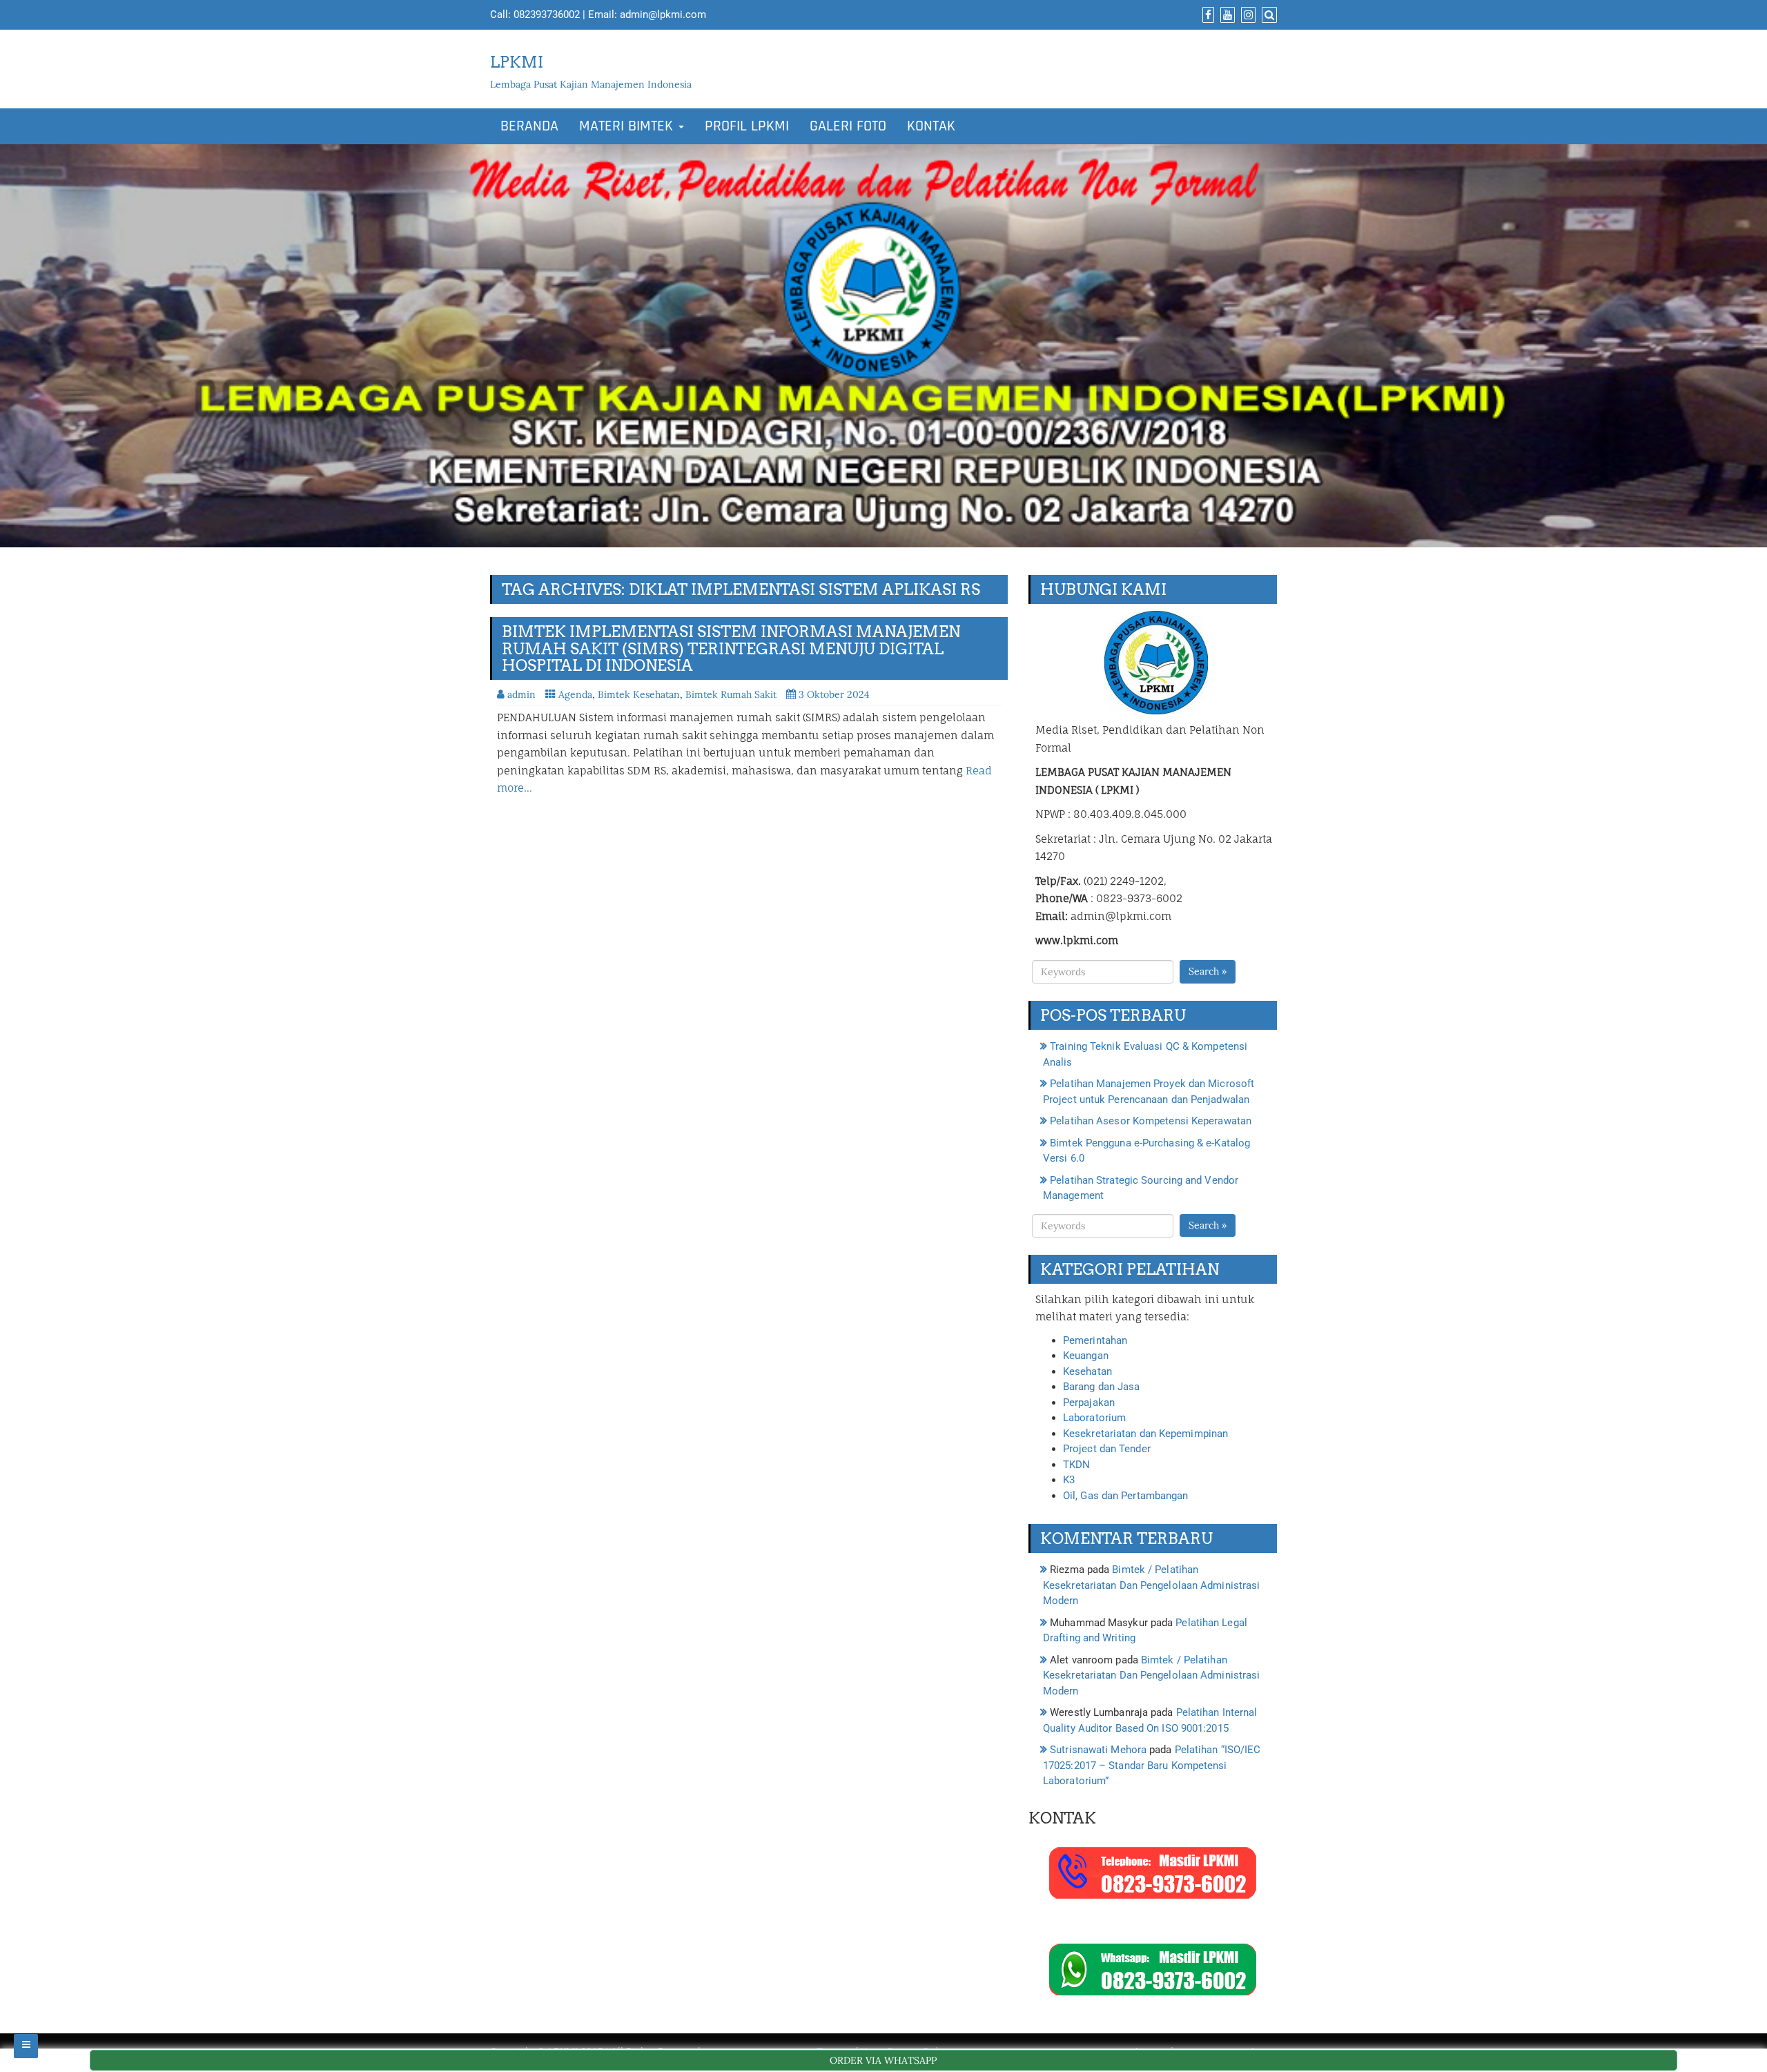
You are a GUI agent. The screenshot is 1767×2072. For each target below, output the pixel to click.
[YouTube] (1226, 15)
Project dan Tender (1107, 1449)
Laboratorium (1094, 1418)
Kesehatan (1087, 1371)
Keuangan (1086, 1356)
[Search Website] (1268, 15)
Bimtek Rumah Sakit (731, 694)
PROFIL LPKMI (747, 126)
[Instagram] (1247, 15)
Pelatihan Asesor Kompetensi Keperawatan (1151, 1121)
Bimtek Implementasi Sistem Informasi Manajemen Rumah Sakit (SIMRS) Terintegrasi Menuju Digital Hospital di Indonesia (731, 648)
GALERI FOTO (848, 126)
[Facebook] (1207, 15)
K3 (1069, 1480)
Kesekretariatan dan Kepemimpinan (1145, 1434)
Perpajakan (1089, 1402)
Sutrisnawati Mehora (1098, 1750)
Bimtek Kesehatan (639, 694)
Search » (1208, 971)
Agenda (575, 694)
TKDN (1076, 1465)
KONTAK (931, 126)
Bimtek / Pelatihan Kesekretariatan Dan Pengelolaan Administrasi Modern (1151, 1585)
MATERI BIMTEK (628, 126)
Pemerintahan (1095, 1340)
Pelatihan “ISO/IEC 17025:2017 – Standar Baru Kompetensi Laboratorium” (1152, 1765)
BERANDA (529, 126)
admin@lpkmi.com (663, 14)
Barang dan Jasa (1102, 1387)
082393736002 (547, 14)
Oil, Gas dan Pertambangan (1126, 1496)
